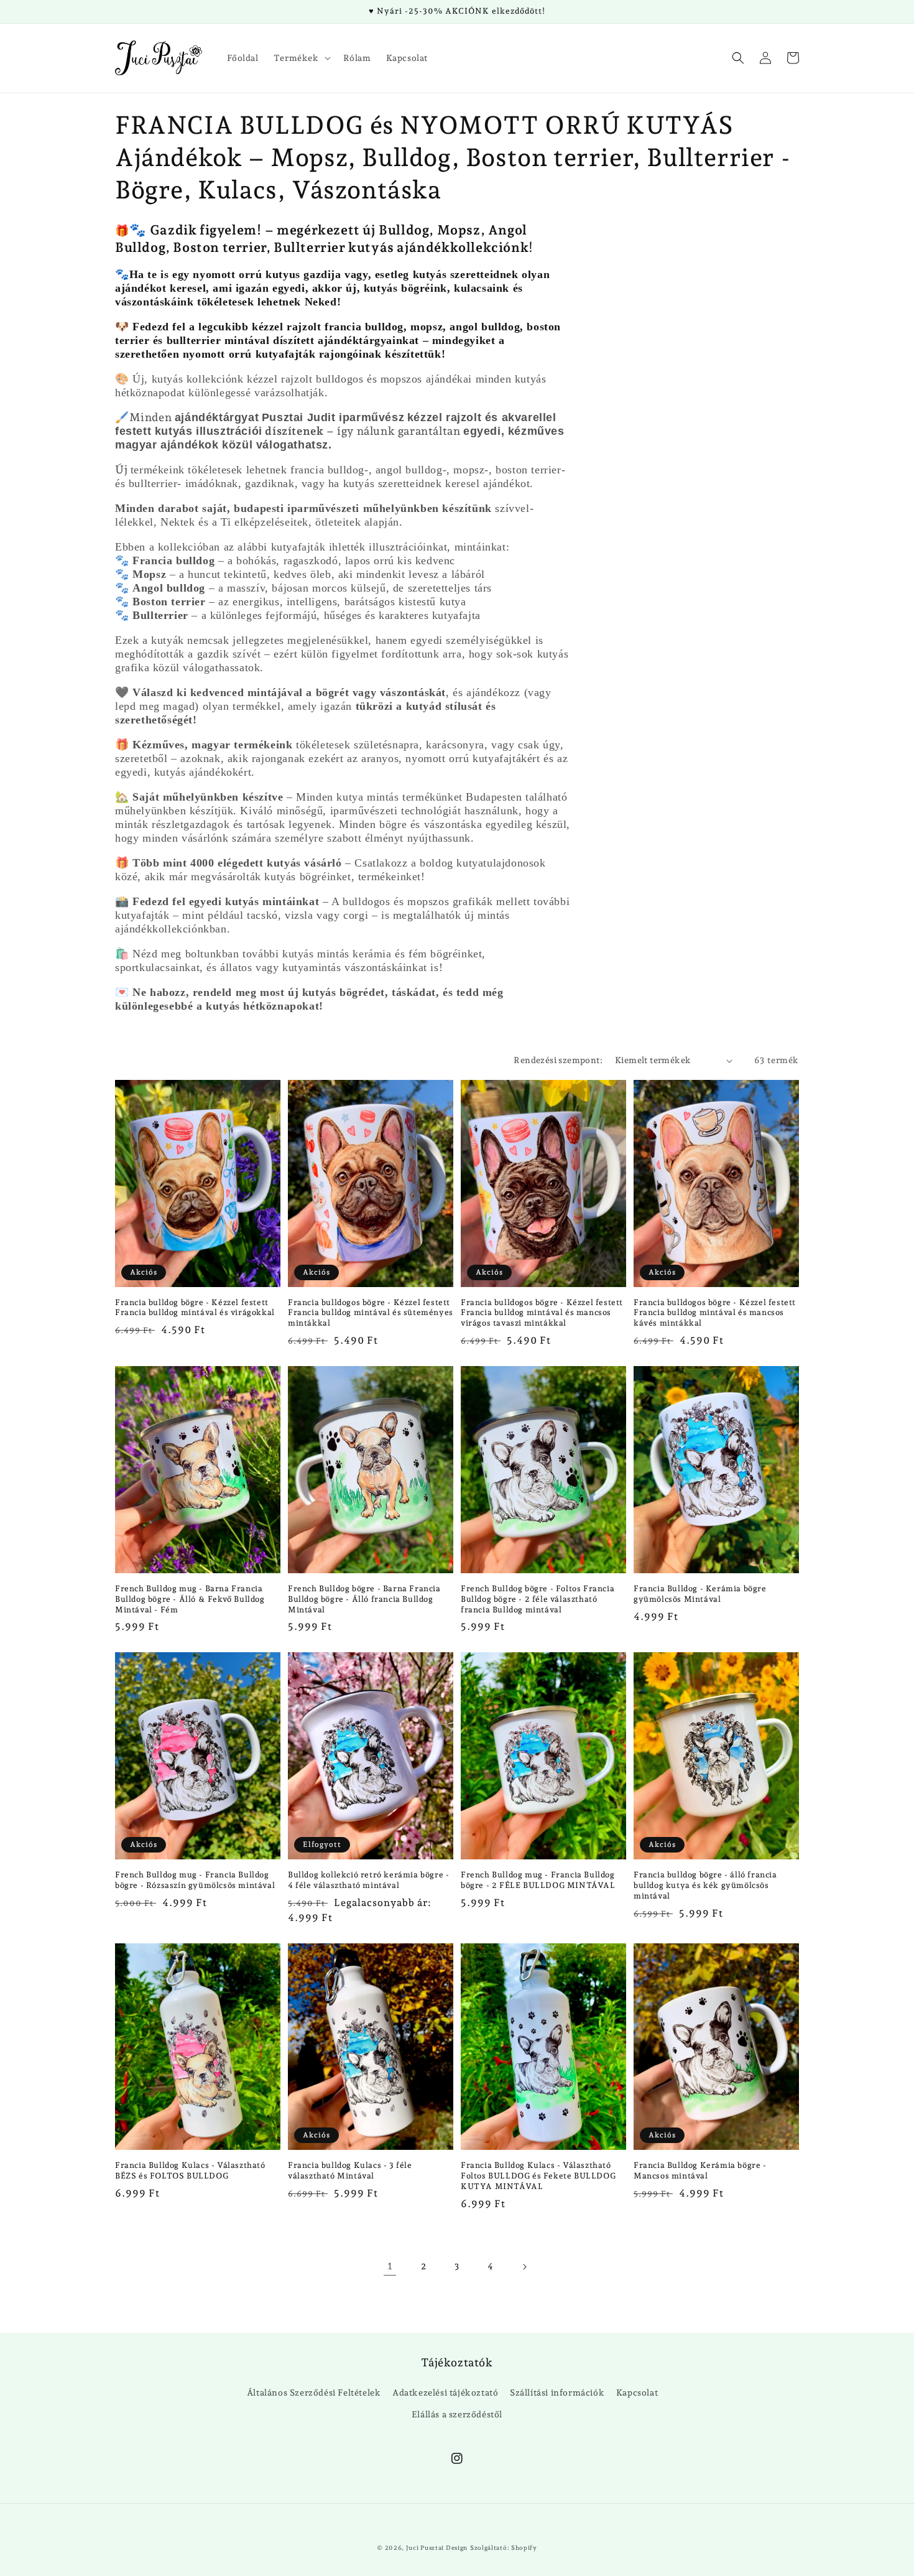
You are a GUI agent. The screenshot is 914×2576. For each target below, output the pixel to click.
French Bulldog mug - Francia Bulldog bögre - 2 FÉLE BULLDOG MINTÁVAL (538, 1880)
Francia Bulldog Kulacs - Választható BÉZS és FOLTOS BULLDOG (190, 2170)
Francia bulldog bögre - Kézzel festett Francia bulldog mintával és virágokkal (195, 1308)
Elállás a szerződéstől (457, 2414)
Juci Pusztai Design (437, 2548)
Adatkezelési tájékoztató (445, 2392)
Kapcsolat (637, 2392)
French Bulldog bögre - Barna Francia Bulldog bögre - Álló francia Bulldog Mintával (364, 1599)
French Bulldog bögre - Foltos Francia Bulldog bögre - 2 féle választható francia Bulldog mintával (538, 1599)
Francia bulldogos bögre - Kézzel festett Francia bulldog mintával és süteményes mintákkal (371, 1313)
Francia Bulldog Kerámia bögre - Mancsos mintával (700, 2170)
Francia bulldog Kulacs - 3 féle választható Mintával (350, 2170)
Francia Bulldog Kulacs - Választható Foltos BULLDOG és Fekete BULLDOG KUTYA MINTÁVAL (538, 2176)
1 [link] (390, 2266)
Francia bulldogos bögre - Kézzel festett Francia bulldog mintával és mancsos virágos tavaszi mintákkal (542, 1313)
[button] (301, 58)
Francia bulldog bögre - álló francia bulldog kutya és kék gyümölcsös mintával (705, 1885)
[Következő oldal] (524, 2267)
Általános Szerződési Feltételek (314, 2392)
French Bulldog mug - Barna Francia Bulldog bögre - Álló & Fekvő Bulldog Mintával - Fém (190, 1599)
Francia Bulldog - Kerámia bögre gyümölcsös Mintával (700, 1594)
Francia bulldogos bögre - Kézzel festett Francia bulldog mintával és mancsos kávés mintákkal (715, 1313)
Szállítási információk (557, 2392)
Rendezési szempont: (558, 1060)
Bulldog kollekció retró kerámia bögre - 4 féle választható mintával (368, 1880)
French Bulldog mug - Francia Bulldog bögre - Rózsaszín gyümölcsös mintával (195, 1880)
